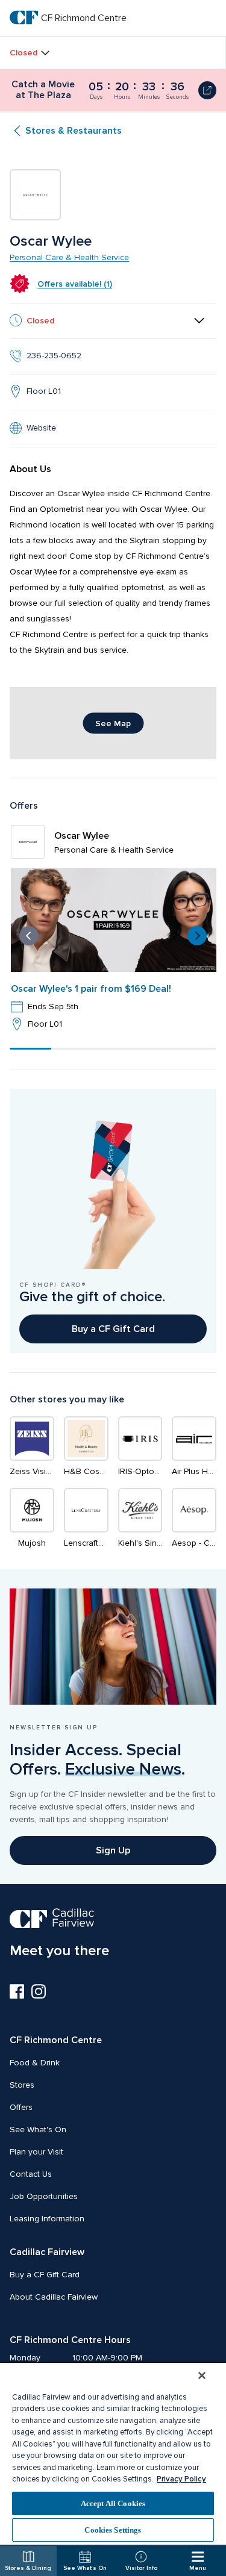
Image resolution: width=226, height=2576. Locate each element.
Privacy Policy (181, 2479)
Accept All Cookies (113, 2503)
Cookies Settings (113, 2530)
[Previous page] (29, 936)
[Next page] (197, 936)
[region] (113, 2453)
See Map (113, 723)
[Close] (202, 2375)
